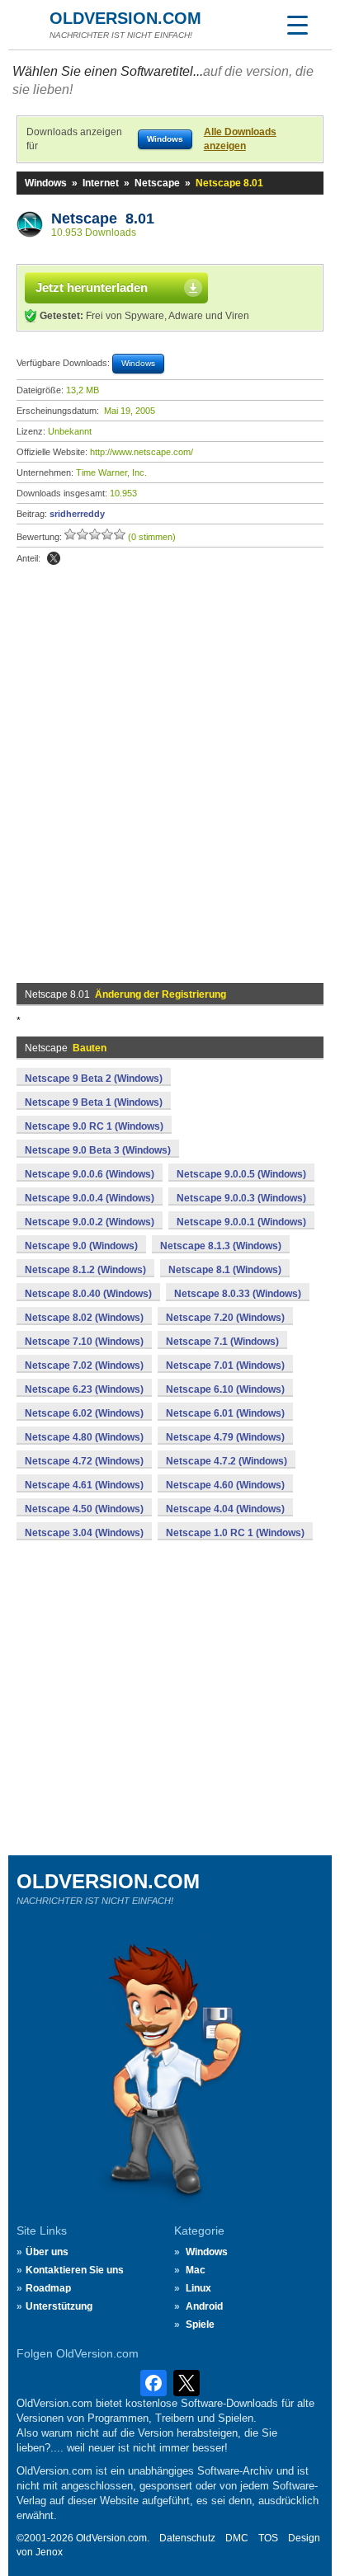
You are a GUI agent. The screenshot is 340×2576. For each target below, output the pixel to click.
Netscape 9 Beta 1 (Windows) (94, 1102)
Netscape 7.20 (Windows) (225, 1318)
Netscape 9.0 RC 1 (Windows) (94, 1126)
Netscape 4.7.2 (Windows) (227, 1461)
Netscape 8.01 (103, 219)
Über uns (47, 2252)
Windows (46, 183)
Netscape (157, 183)
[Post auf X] (54, 558)
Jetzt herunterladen (92, 287)
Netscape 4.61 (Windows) (84, 1485)
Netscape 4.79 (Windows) (225, 1437)
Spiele (200, 2325)
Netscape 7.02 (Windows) (84, 1366)
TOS (268, 2538)
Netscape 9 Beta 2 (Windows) (94, 1079)
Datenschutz (187, 2538)
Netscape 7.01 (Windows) (225, 1366)
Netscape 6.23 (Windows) (84, 1389)
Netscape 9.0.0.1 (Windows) (241, 1222)
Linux (198, 2288)
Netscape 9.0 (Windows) (81, 1246)
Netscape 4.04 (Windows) (225, 1509)
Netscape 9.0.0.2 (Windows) (90, 1222)
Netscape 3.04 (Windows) (84, 1533)
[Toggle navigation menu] (297, 25)
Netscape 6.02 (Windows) (84, 1413)
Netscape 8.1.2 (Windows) (85, 1270)
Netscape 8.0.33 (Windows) (238, 1294)
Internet (101, 183)
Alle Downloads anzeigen (240, 139)
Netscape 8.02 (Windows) (84, 1318)
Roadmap (48, 2288)
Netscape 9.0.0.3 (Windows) (241, 1198)
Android (204, 2306)
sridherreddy (77, 514)
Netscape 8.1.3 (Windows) (221, 1246)
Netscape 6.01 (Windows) (225, 1413)
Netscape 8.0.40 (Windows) (88, 1294)
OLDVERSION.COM (125, 18)
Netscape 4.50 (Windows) (84, 1509)
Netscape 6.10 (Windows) (225, 1389)
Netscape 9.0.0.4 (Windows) (90, 1198)
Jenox (49, 2552)
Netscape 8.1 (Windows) (225, 1270)
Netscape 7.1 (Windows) (222, 1342)
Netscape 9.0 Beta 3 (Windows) (98, 1150)
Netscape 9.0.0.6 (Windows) (90, 1174)
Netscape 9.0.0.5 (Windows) (241, 1174)
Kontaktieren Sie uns (75, 2270)
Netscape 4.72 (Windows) (84, 1461)
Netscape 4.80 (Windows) (84, 1437)
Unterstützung (59, 2306)
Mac (196, 2270)
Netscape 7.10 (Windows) (84, 1342)
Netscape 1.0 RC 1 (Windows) (235, 1533)
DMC (237, 2538)
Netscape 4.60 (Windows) (225, 1485)
